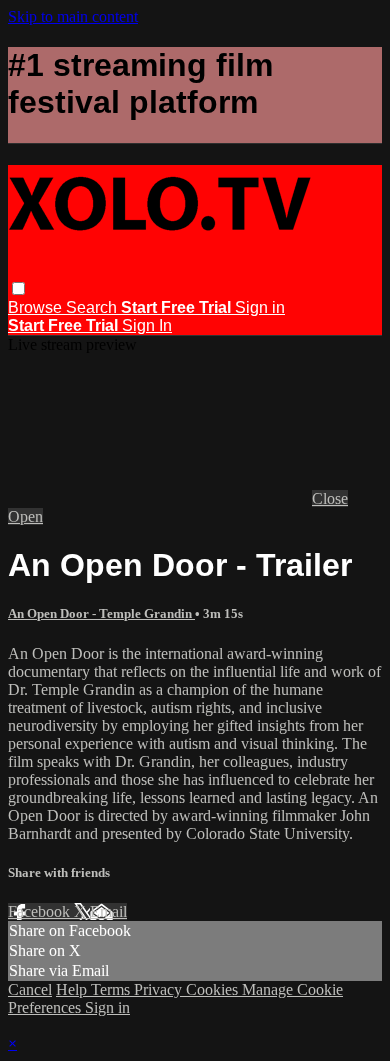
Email (108, 911)
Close (330, 498)
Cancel (30, 989)
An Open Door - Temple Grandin (101, 613)
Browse (37, 307)
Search (93, 307)
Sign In (147, 325)
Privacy (160, 989)
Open (25, 516)
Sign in (260, 307)
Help (73, 989)
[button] (18, 288)
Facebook (41, 911)
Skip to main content (73, 16)
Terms (112, 989)
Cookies (214, 989)
